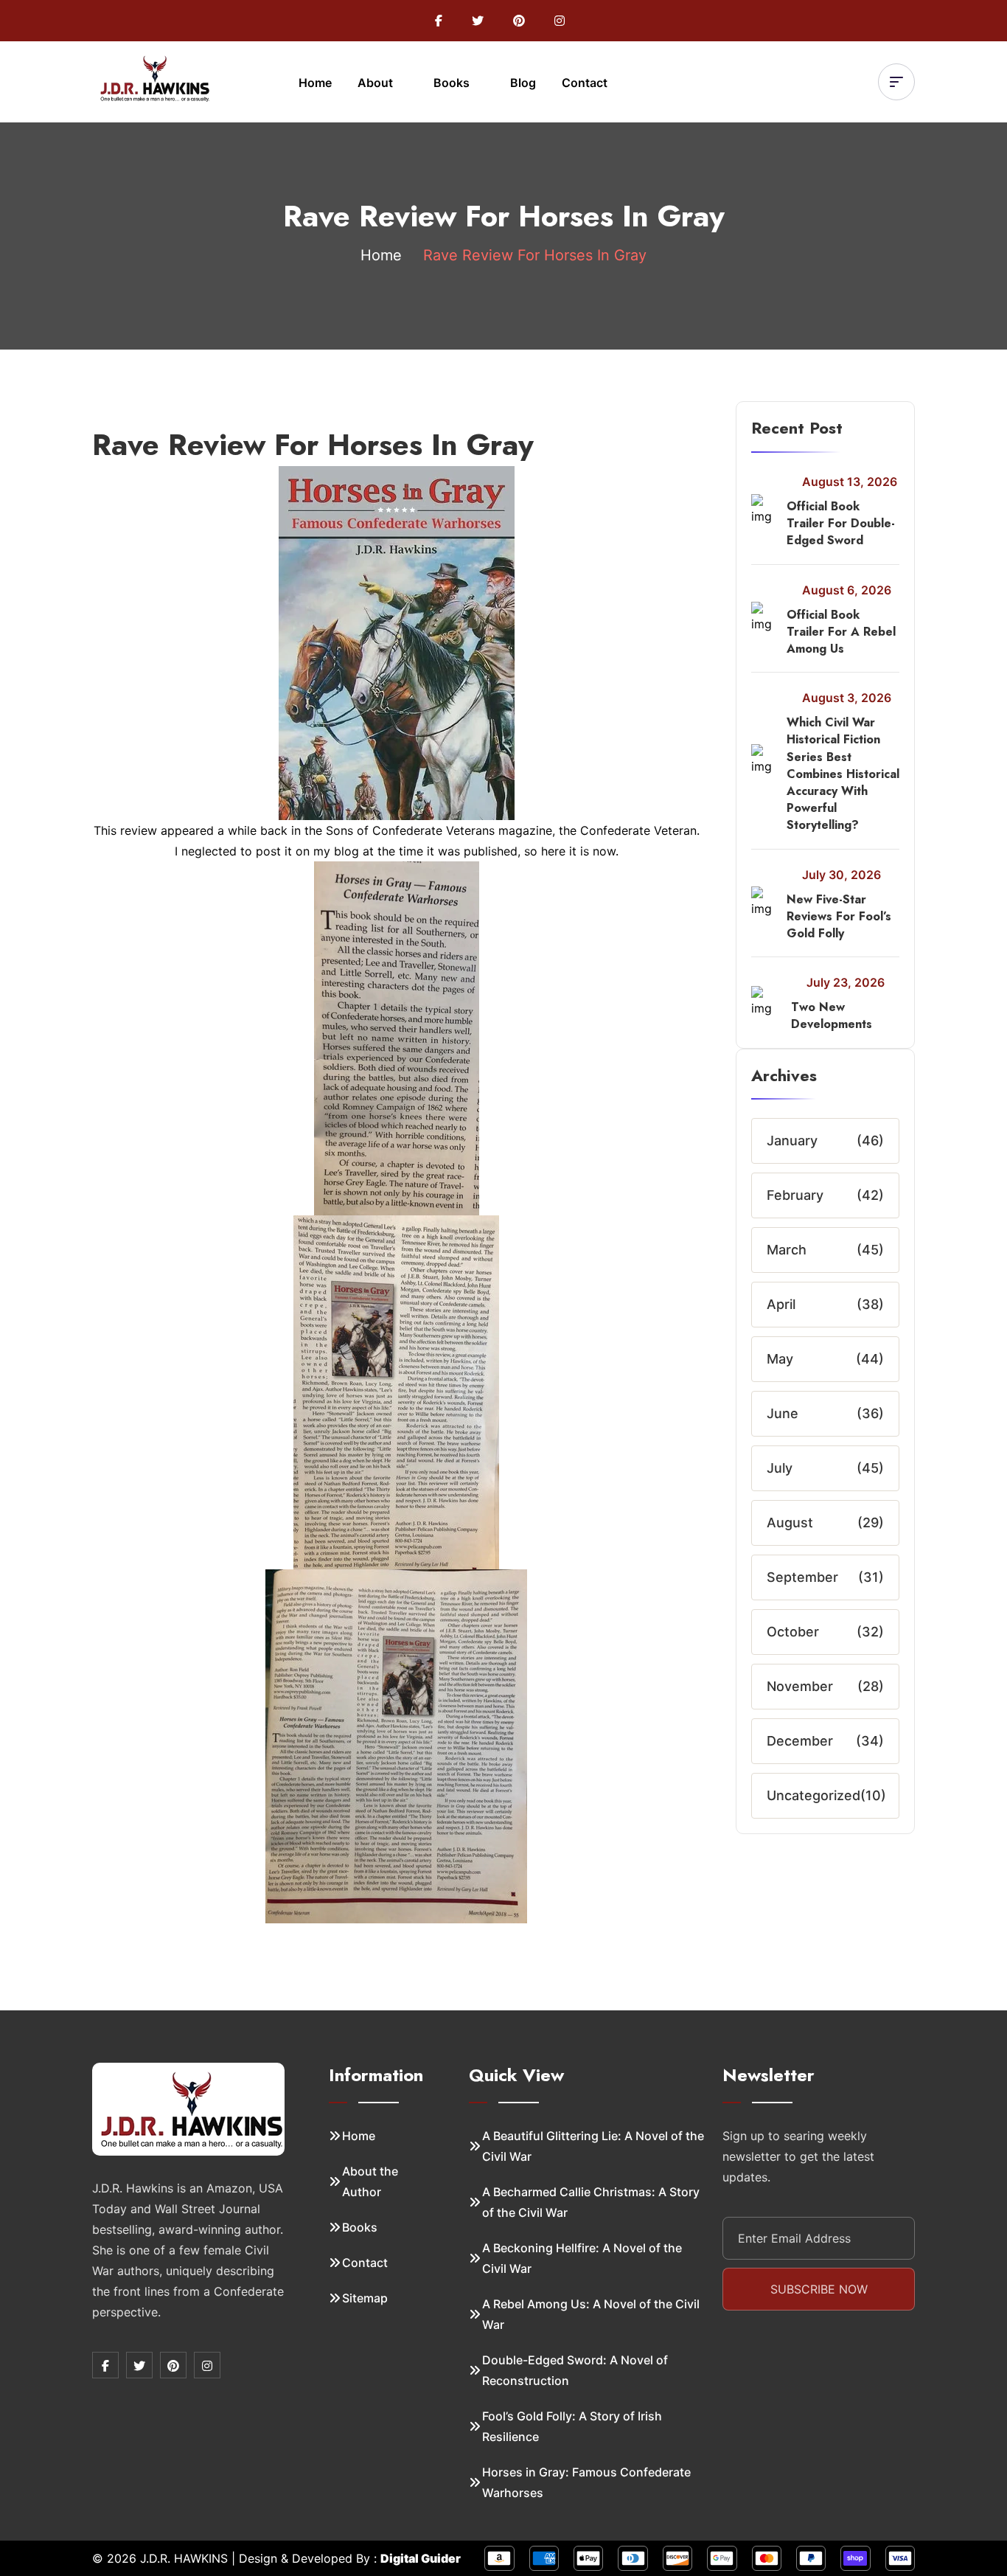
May (780, 1359)
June (783, 1413)
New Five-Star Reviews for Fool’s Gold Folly (839, 916)
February (795, 1195)
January (792, 1141)
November (800, 1686)
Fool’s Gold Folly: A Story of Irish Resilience (572, 2426)
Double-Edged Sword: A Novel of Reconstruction (575, 2370)
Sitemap (365, 2298)
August (790, 1523)
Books (453, 83)
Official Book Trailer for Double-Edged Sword (841, 523)
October (793, 1632)
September (802, 1577)
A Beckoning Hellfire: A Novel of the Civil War (582, 2258)
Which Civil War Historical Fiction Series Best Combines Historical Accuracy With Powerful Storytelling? (843, 774)
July (780, 1468)
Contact (585, 83)
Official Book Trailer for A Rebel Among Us (841, 632)
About (377, 83)
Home (315, 83)
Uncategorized (813, 1795)
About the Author (370, 2181)
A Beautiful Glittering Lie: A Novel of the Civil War (593, 2146)
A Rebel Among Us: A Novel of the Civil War (591, 2314)
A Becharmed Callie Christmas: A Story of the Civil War (591, 2202)
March (787, 1250)
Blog (523, 83)
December (800, 1741)
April (781, 1304)
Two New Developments (832, 1016)
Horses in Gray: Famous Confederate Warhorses (586, 2482)
